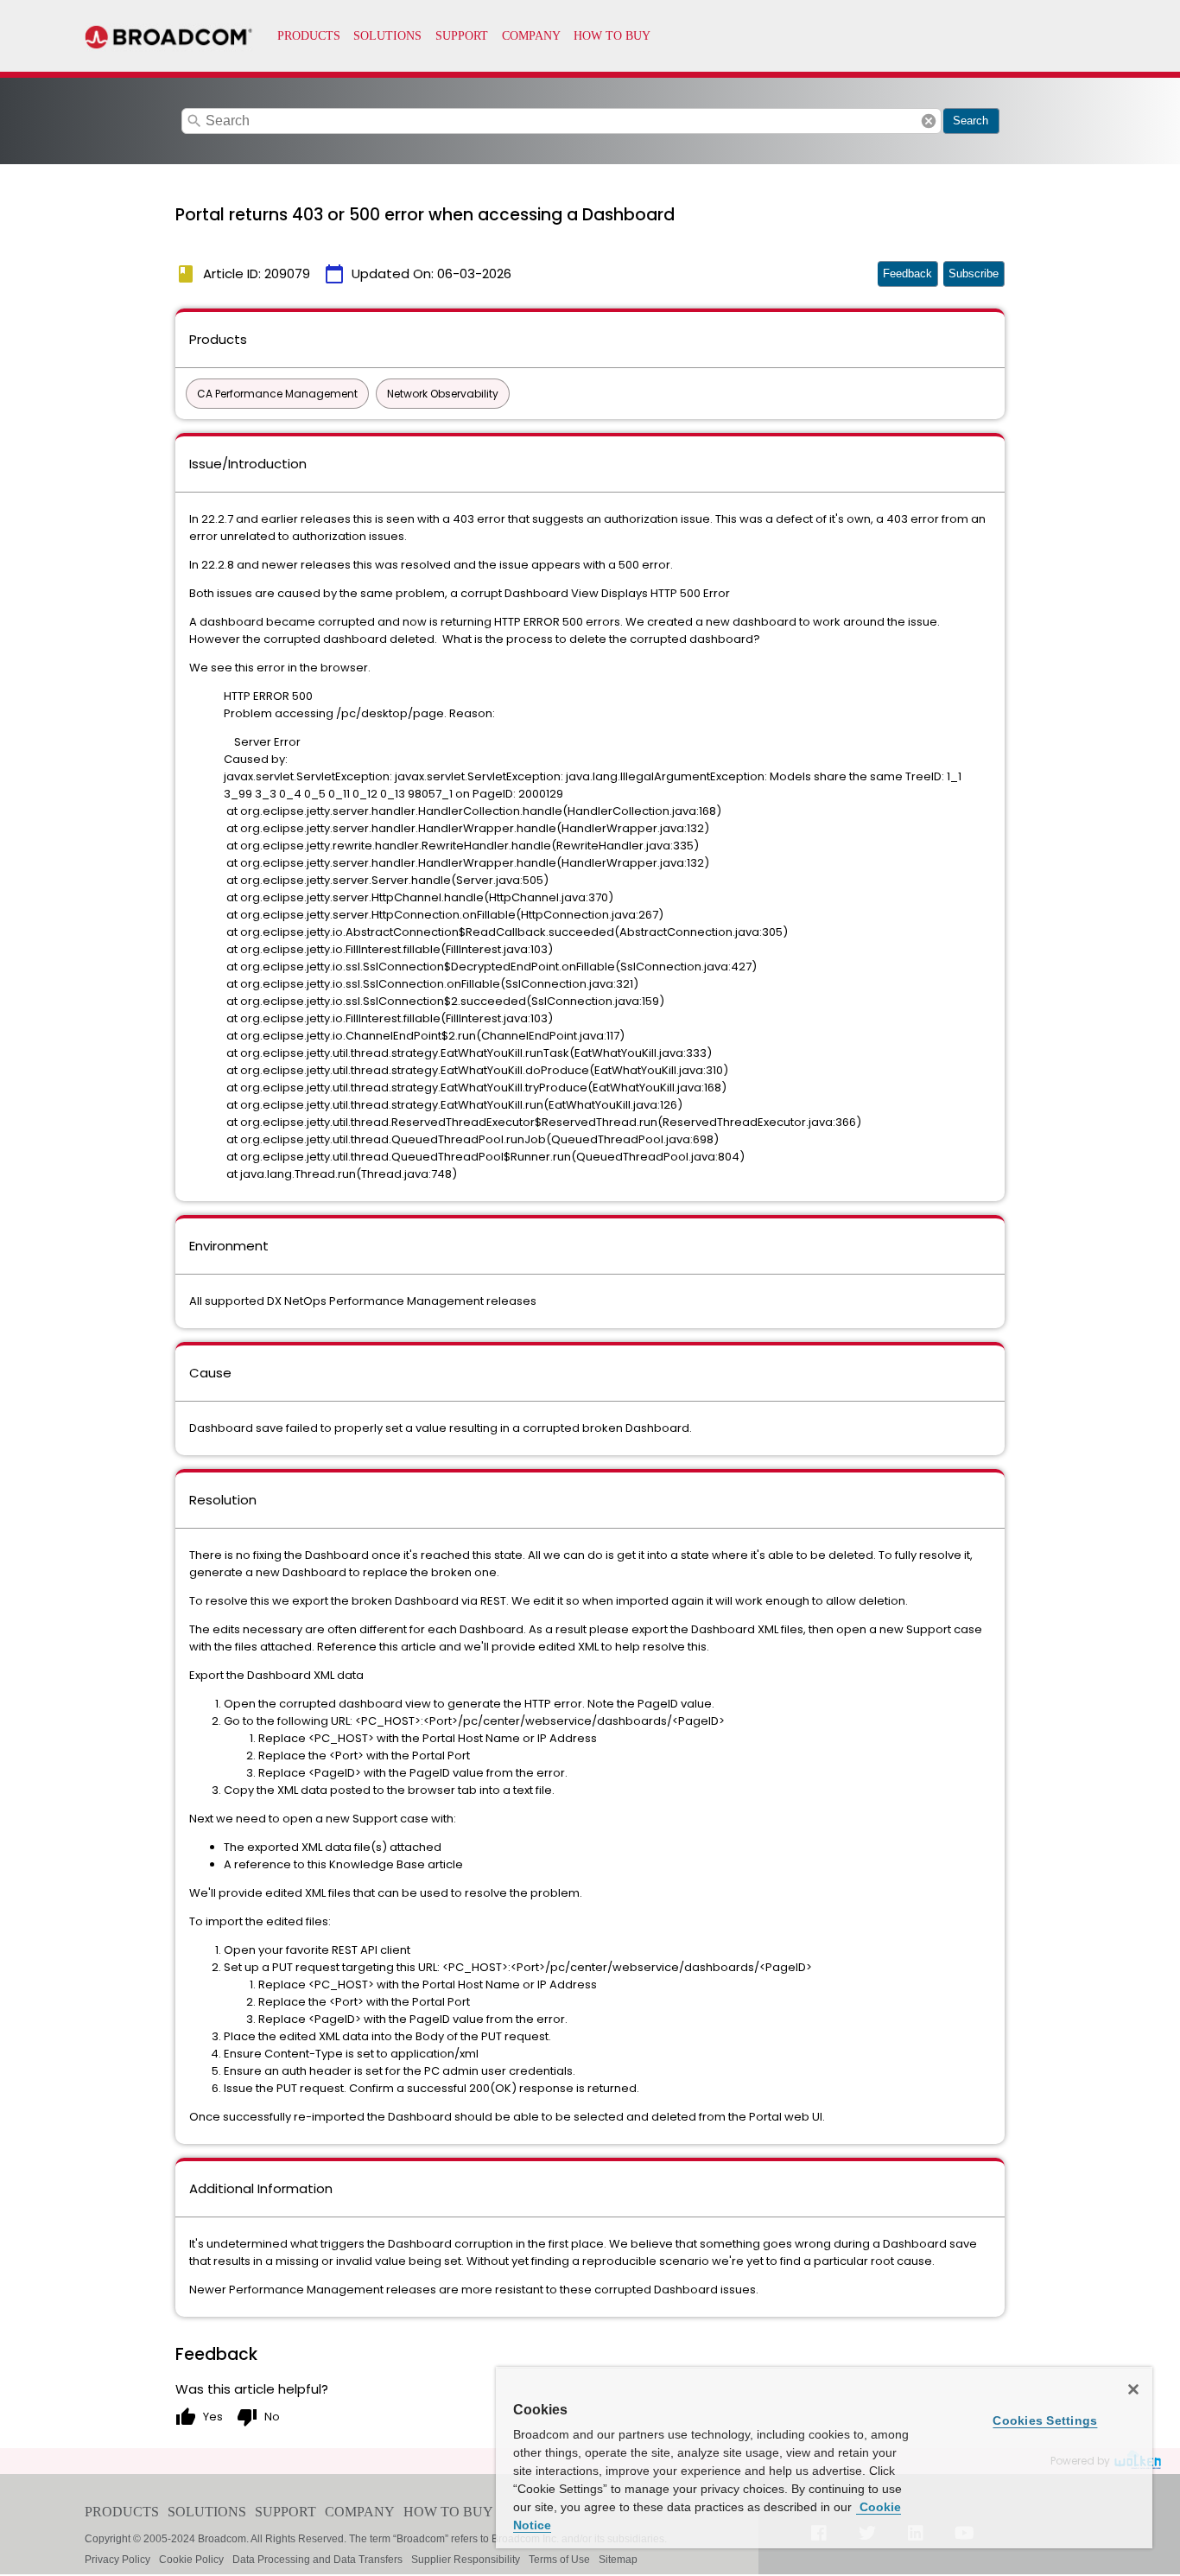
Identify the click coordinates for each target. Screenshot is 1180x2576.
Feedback (907, 274)
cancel (929, 121)
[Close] (1133, 2389)
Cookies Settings (1045, 2420)
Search (971, 121)
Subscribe (974, 274)
